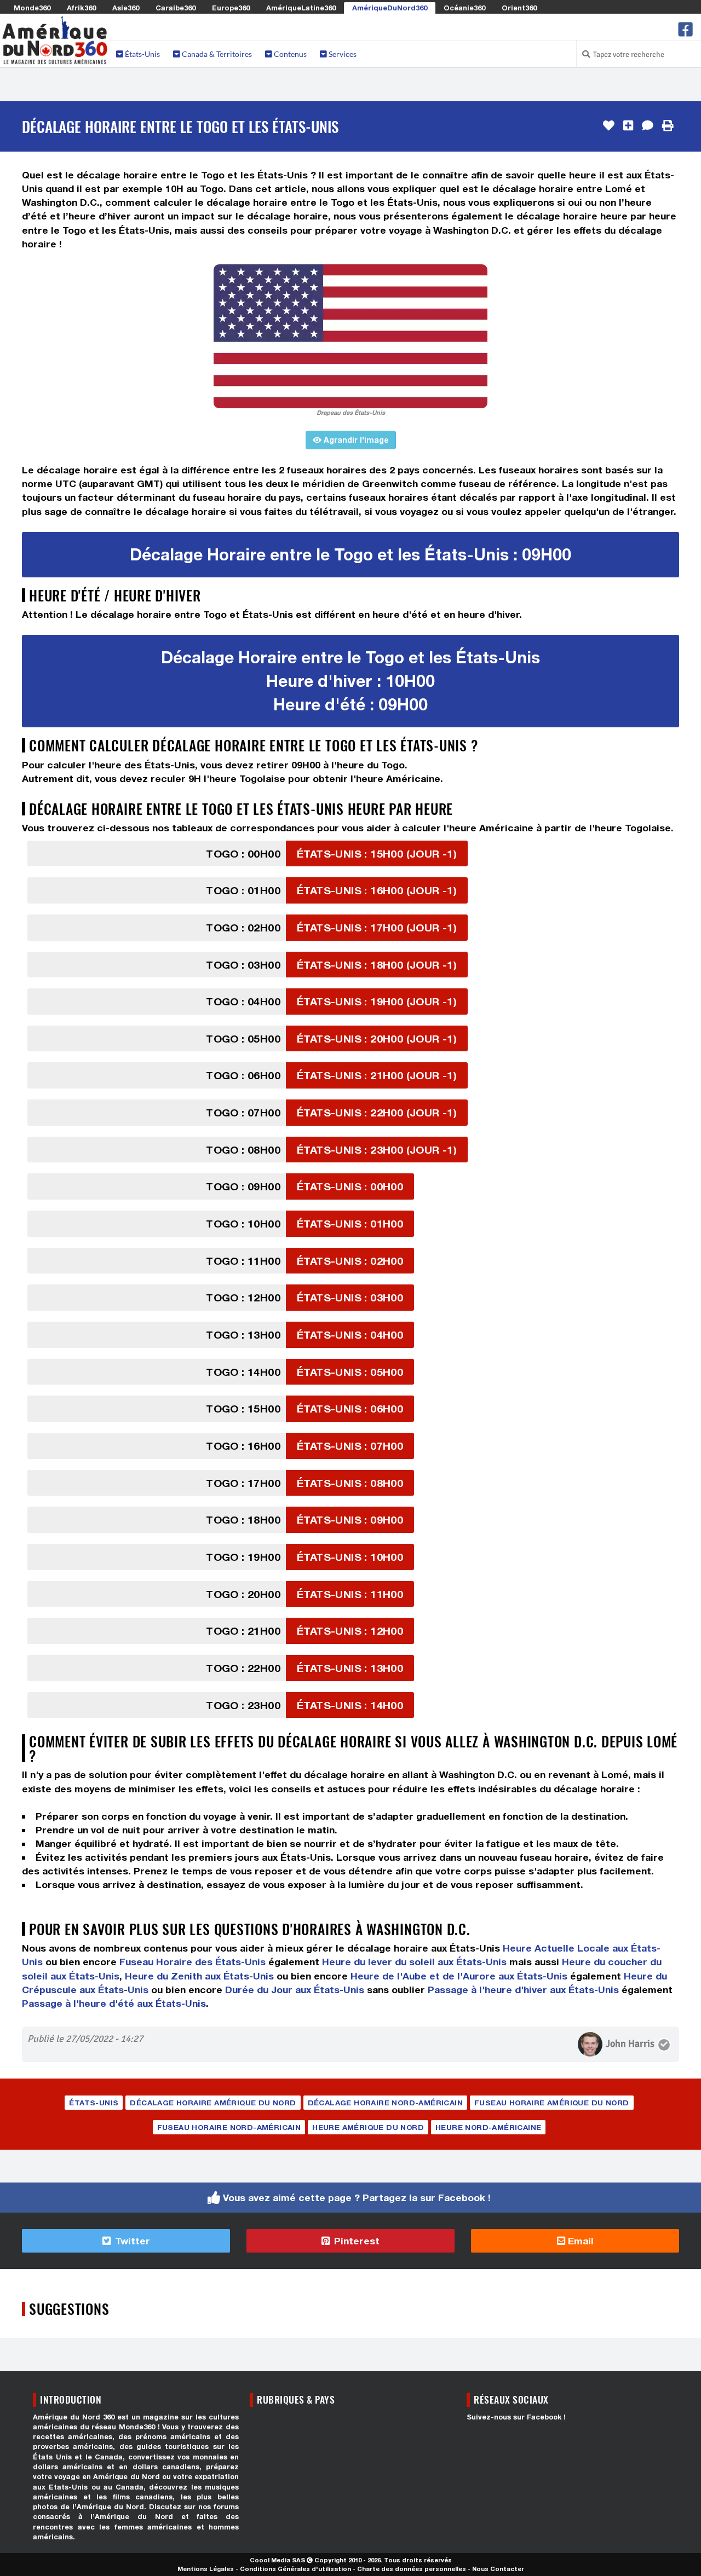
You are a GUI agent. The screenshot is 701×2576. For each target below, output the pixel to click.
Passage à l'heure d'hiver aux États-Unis (523, 1990)
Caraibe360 (176, 8)
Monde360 (32, 8)
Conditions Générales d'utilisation (295, 2569)
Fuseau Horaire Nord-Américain (229, 2127)
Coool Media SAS (277, 2560)
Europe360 (231, 8)
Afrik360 (81, 8)
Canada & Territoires (216, 54)
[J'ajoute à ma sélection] (628, 126)
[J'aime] (609, 126)
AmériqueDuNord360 (390, 8)
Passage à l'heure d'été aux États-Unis (114, 2003)
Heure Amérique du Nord (368, 2127)
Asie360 (126, 8)
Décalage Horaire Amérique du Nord (213, 2103)
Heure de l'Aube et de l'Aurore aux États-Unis (459, 1976)
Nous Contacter (498, 2569)
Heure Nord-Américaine (488, 2127)
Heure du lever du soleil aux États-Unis (414, 1962)
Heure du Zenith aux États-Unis (199, 1976)
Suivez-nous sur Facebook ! (516, 2417)
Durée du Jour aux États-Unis (295, 1990)
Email (579, 2241)
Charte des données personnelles (412, 2569)
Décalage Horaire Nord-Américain (385, 2103)
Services (342, 54)
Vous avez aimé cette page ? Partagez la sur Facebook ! (357, 2198)
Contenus (289, 54)
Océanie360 (464, 8)
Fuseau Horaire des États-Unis (193, 1962)
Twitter (131, 2241)
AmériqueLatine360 (301, 8)
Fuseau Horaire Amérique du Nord (551, 2103)
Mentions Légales (206, 2569)
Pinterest (355, 2241)
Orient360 (519, 8)
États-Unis (142, 54)
